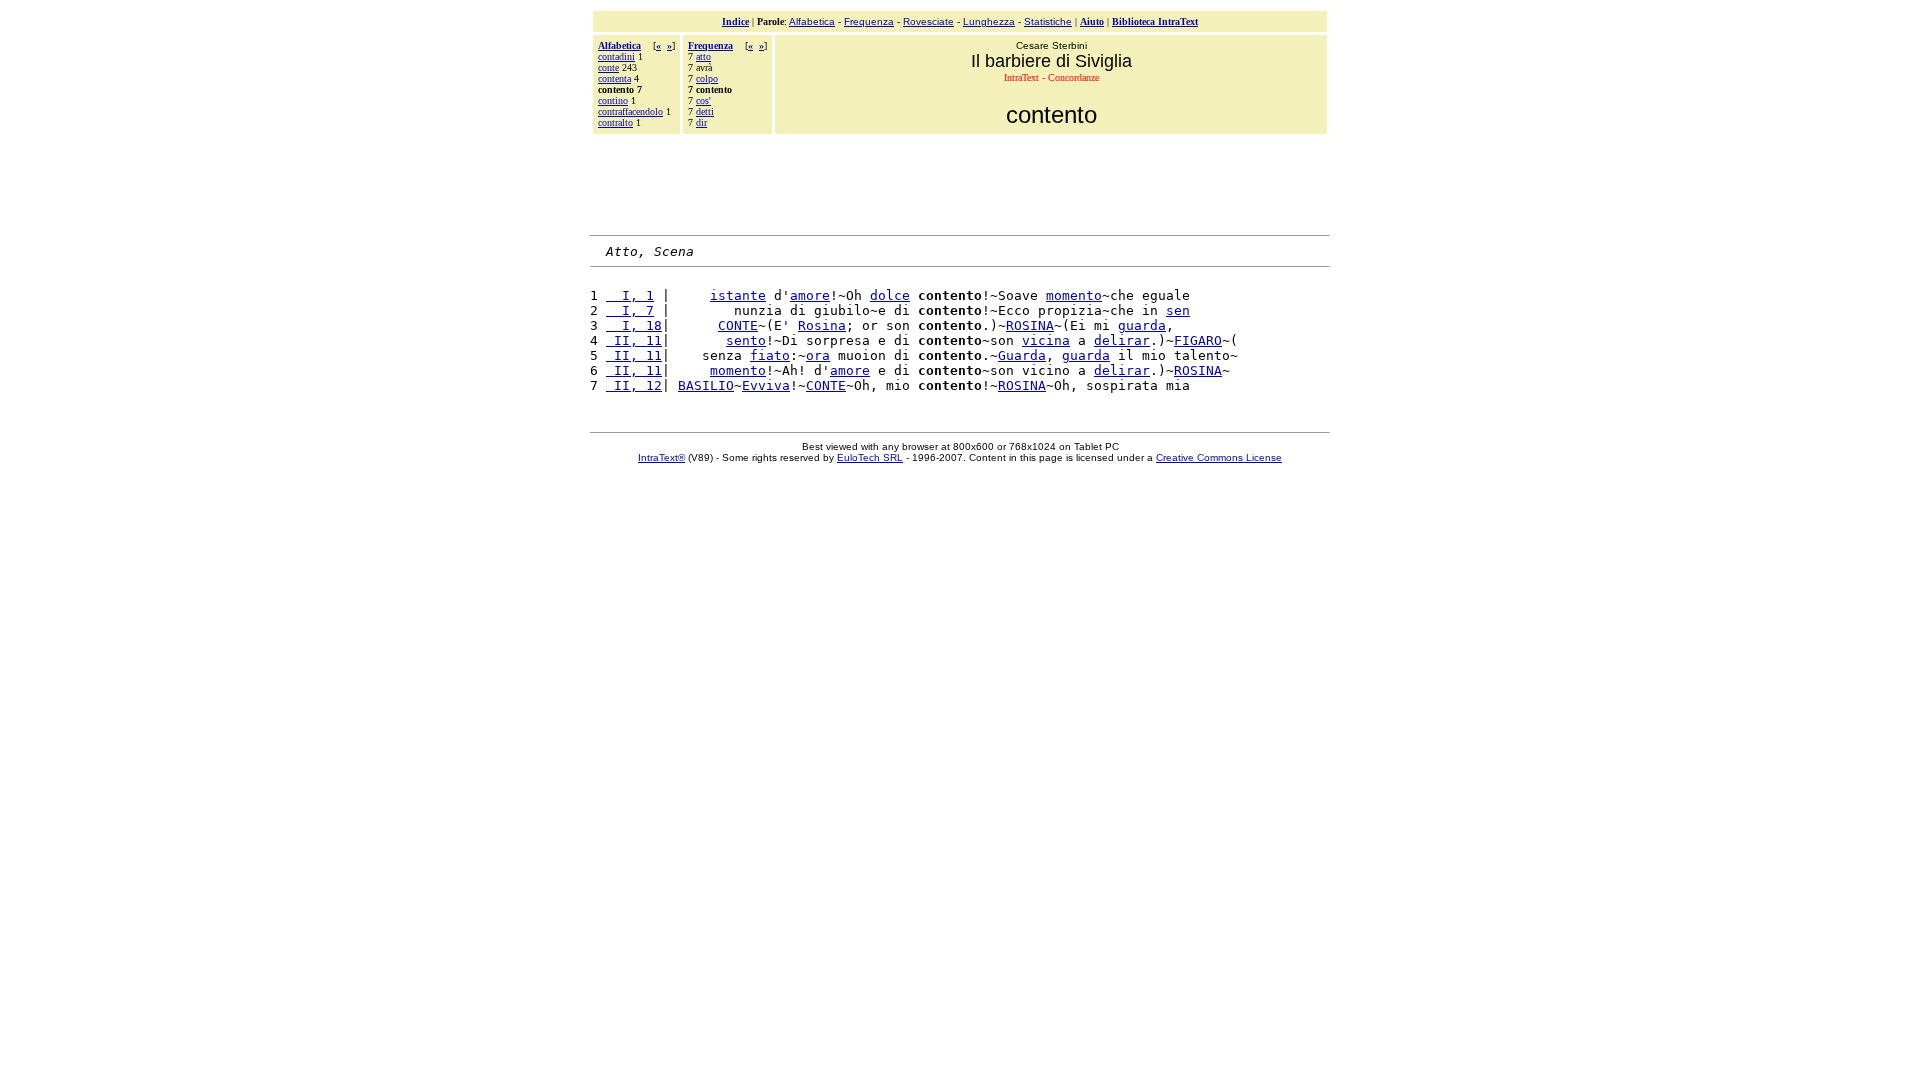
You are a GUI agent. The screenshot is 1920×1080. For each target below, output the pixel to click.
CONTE (738, 325)
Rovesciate (928, 21)
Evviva (766, 385)
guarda (1142, 325)
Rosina (822, 325)
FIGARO (1198, 340)
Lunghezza (989, 21)
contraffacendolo (630, 111)
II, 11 (634, 340)
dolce (890, 295)
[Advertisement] (960, 182)
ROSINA (1030, 325)
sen (1178, 310)
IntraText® (661, 457)
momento (1074, 295)
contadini (616, 56)
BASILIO (706, 385)
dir (701, 122)
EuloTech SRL (870, 457)
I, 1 (630, 295)
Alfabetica (812, 21)
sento (746, 340)
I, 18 (634, 325)
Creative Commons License (1219, 457)
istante (738, 295)
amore (810, 295)
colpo (707, 78)
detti (705, 111)
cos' (703, 100)
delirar (1122, 340)
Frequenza (869, 21)
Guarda (1022, 355)
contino (613, 100)
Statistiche (1048, 21)
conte (608, 67)
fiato (770, 355)
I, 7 (630, 310)
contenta (614, 78)
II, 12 (634, 385)
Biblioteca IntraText (1155, 21)
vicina (1046, 340)
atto (703, 56)
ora (818, 355)
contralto (615, 122)
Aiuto (1092, 21)
